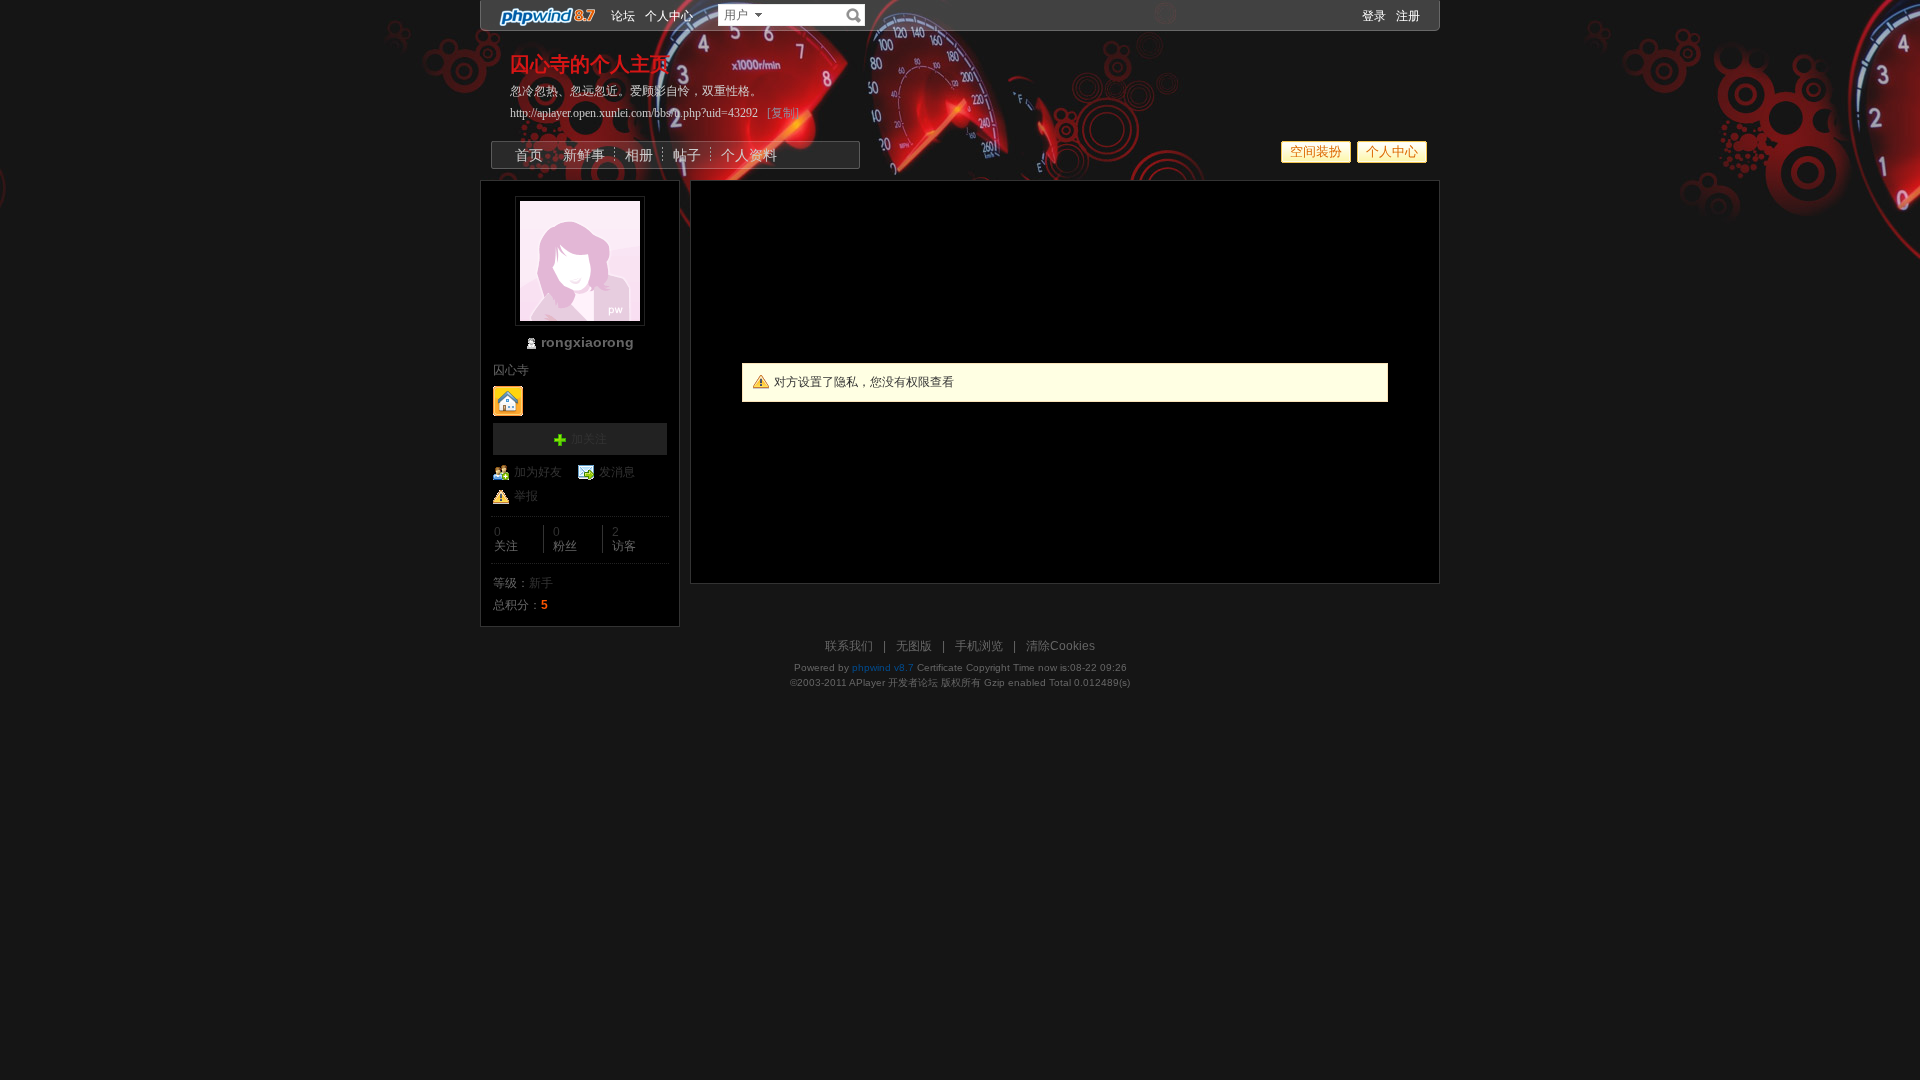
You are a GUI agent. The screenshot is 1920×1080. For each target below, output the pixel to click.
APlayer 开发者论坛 (893, 682)
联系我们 (849, 646)
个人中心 (669, 16)
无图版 (914, 646)
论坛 (623, 16)
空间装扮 (1316, 151)
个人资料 (749, 155)
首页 (529, 155)
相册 (639, 155)
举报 (526, 496)
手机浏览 (979, 646)
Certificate (940, 667)
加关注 (589, 439)
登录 (1374, 16)
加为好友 (538, 472)
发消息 (617, 472)
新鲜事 (584, 155)
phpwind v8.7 (883, 667)
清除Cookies (1060, 646)
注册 (1408, 16)
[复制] (783, 113)
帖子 (687, 155)
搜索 (854, 15)
